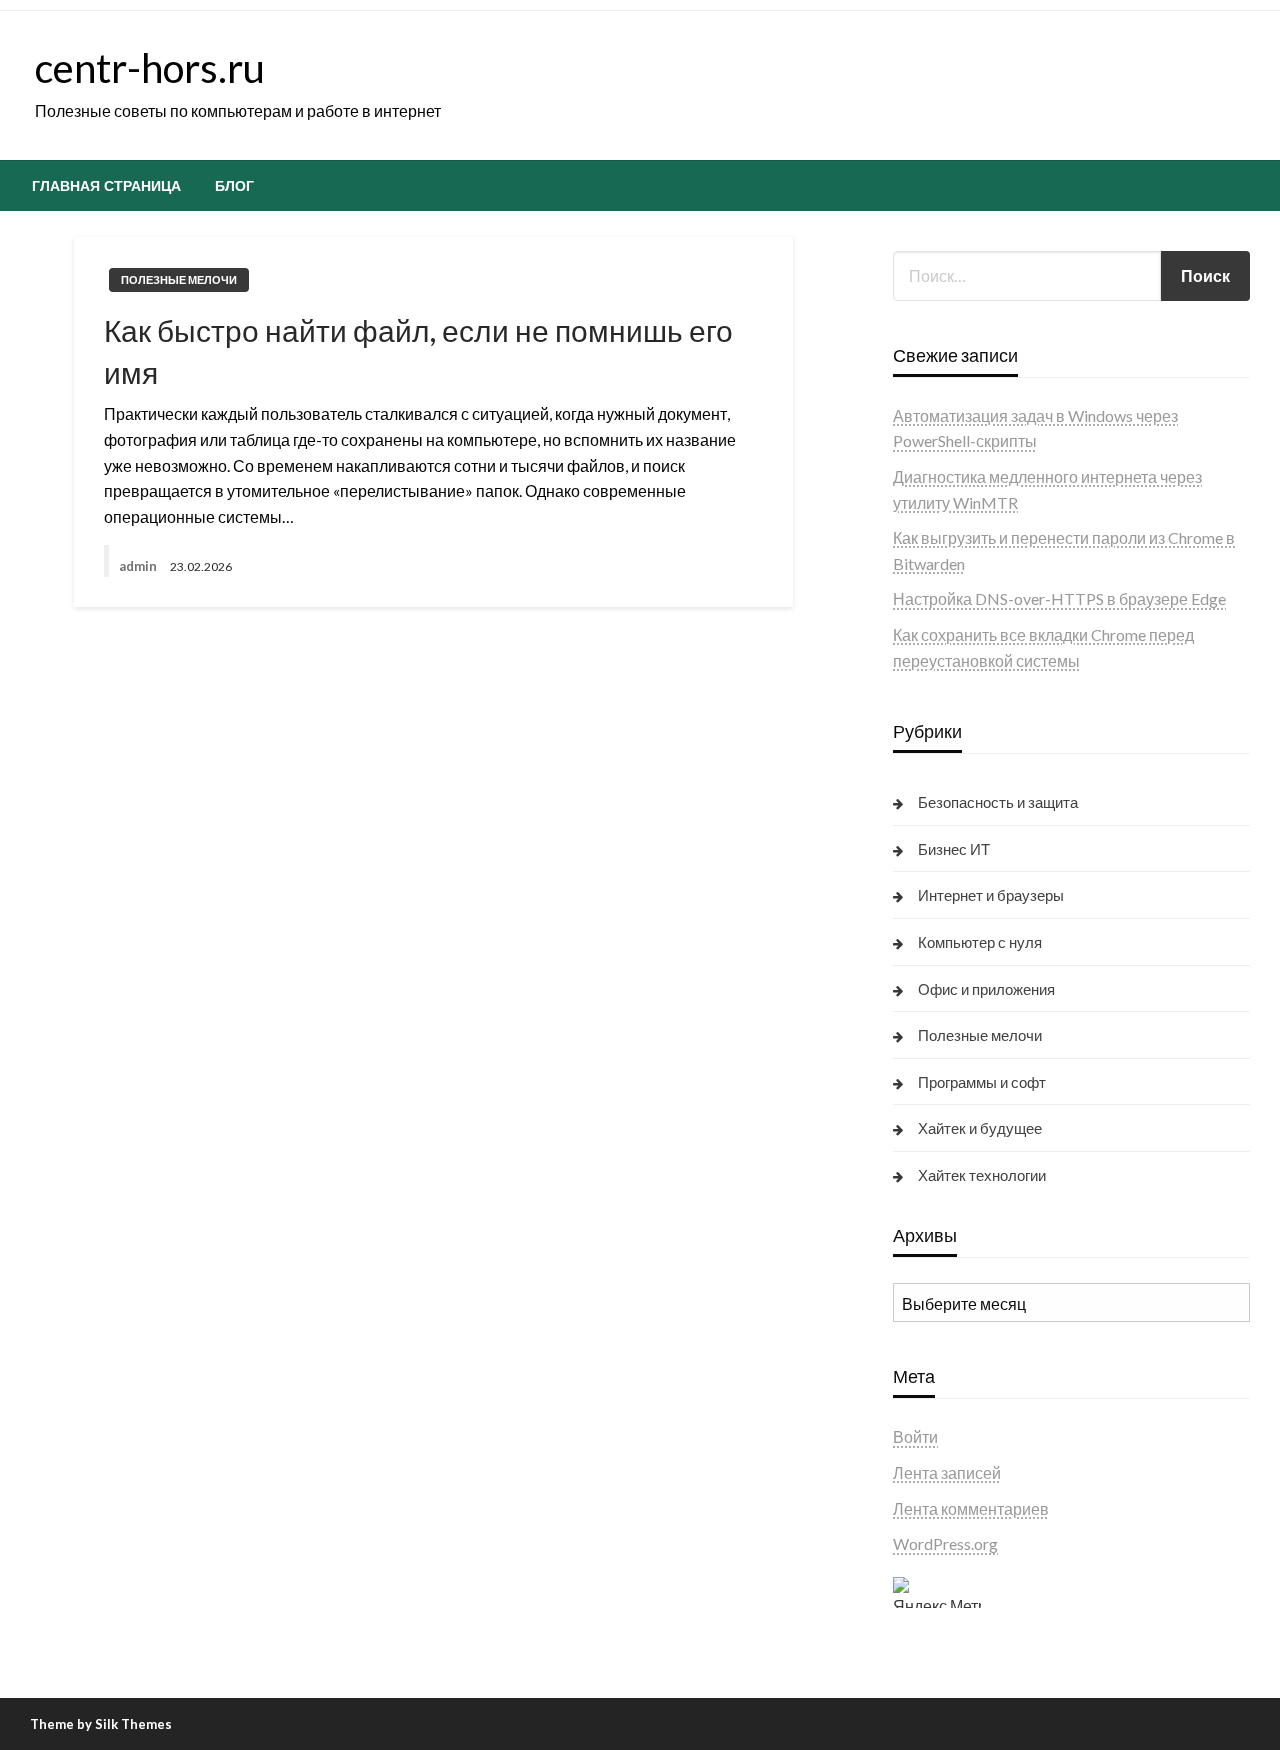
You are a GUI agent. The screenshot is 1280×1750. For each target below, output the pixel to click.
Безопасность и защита (998, 802)
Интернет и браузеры (991, 895)
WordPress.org (945, 1543)
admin (139, 566)
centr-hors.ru (150, 68)
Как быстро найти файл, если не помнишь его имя (418, 351)
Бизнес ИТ (954, 849)
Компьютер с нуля (980, 942)
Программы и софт (982, 1082)
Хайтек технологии (982, 1175)
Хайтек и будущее (980, 1128)
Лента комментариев (971, 1508)
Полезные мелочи (179, 279)
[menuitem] (106, 186)
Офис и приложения (986, 989)
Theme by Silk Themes (101, 1724)
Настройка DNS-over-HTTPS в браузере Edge (1059, 598)
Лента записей (947, 1472)
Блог (234, 186)
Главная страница (106, 186)
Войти (915, 1436)
